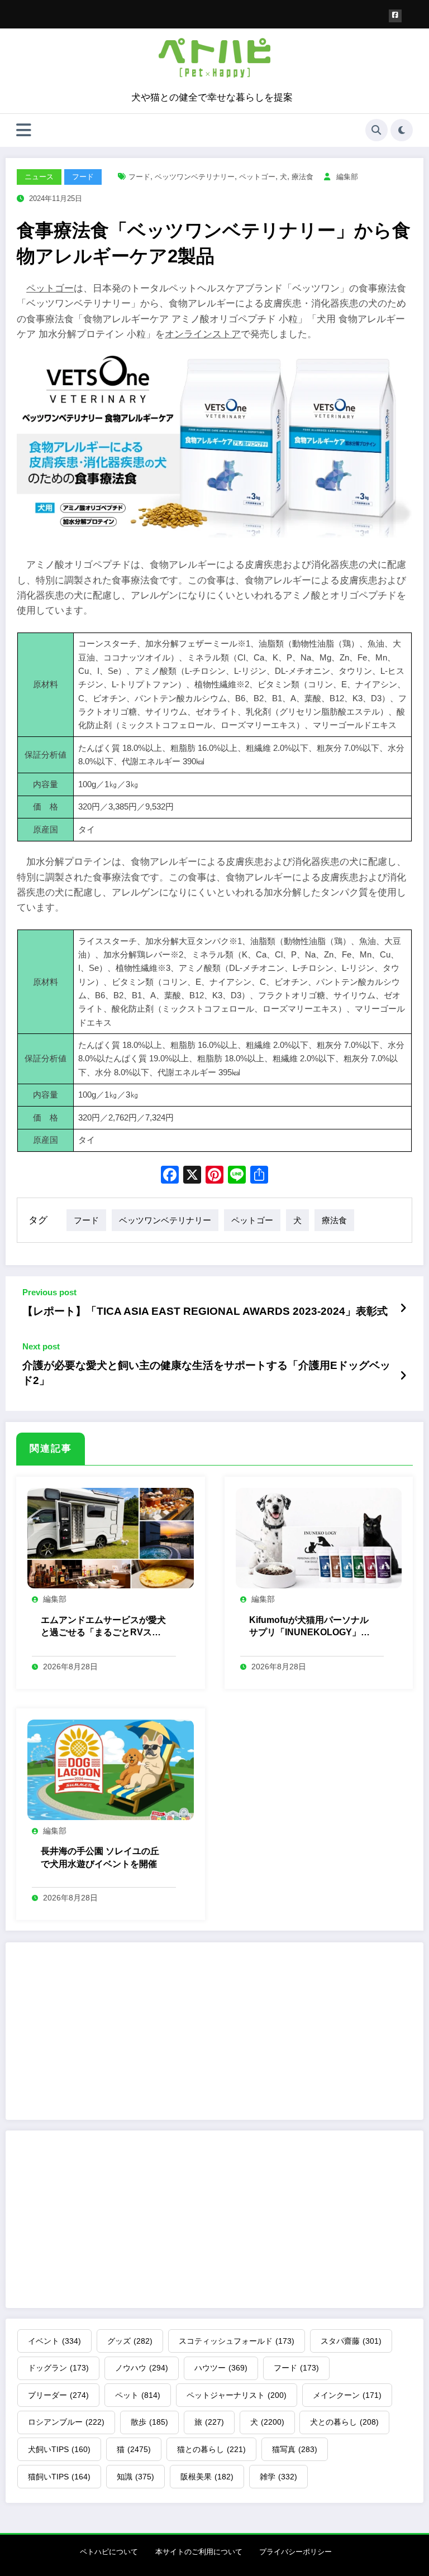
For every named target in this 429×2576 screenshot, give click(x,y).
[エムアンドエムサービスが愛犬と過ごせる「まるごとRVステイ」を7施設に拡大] (111, 1538)
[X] (192, 1176)
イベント (54, 2341)
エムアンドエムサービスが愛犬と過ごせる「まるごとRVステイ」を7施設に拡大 (103, 1627)
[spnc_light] (402, 130)
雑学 (278, 2477)
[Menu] (24, 130)
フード (83, 177)
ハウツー (221, 2368)
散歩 (149, 2422)
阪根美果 (207, 2477)
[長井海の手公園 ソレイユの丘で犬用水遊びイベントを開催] (111, 1769)
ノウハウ (142, 2368)
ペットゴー (257, 177)
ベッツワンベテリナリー (195, 177)
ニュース (39, 177)
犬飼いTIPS (59, 2449)
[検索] (376, 130)
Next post (41, 1346)
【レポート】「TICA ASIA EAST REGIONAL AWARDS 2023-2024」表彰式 (205, 1311)
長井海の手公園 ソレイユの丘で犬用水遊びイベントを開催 (100, 1857)
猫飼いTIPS (59, 2477)
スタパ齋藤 (351, 2341)
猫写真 (295, 2449)
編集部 (347, 177)
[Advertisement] (214, 2031)
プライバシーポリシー (295, 2552)
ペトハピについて (109, 2552)
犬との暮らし (344, 2422)
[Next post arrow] (403, 1376)
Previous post (49, 1292)
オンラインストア (203, 334)
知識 (135, 2477)
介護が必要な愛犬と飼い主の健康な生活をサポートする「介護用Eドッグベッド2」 (206, 1373)
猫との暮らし (211, 2449)
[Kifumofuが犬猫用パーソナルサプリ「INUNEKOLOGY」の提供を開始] (319, 1538)
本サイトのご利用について (199, 2552)
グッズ (130, 2341)
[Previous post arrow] (403, 1309)
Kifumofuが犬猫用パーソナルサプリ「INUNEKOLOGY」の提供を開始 (309, 1627)
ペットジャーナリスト (237, 2395)
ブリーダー (58, 2395)
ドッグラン (58, 2368)
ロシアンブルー (66, 2422)
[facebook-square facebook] (395, 16)
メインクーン (347, 2395)
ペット (138, 2395)
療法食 (302, 177)
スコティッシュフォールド (237, 2341)
